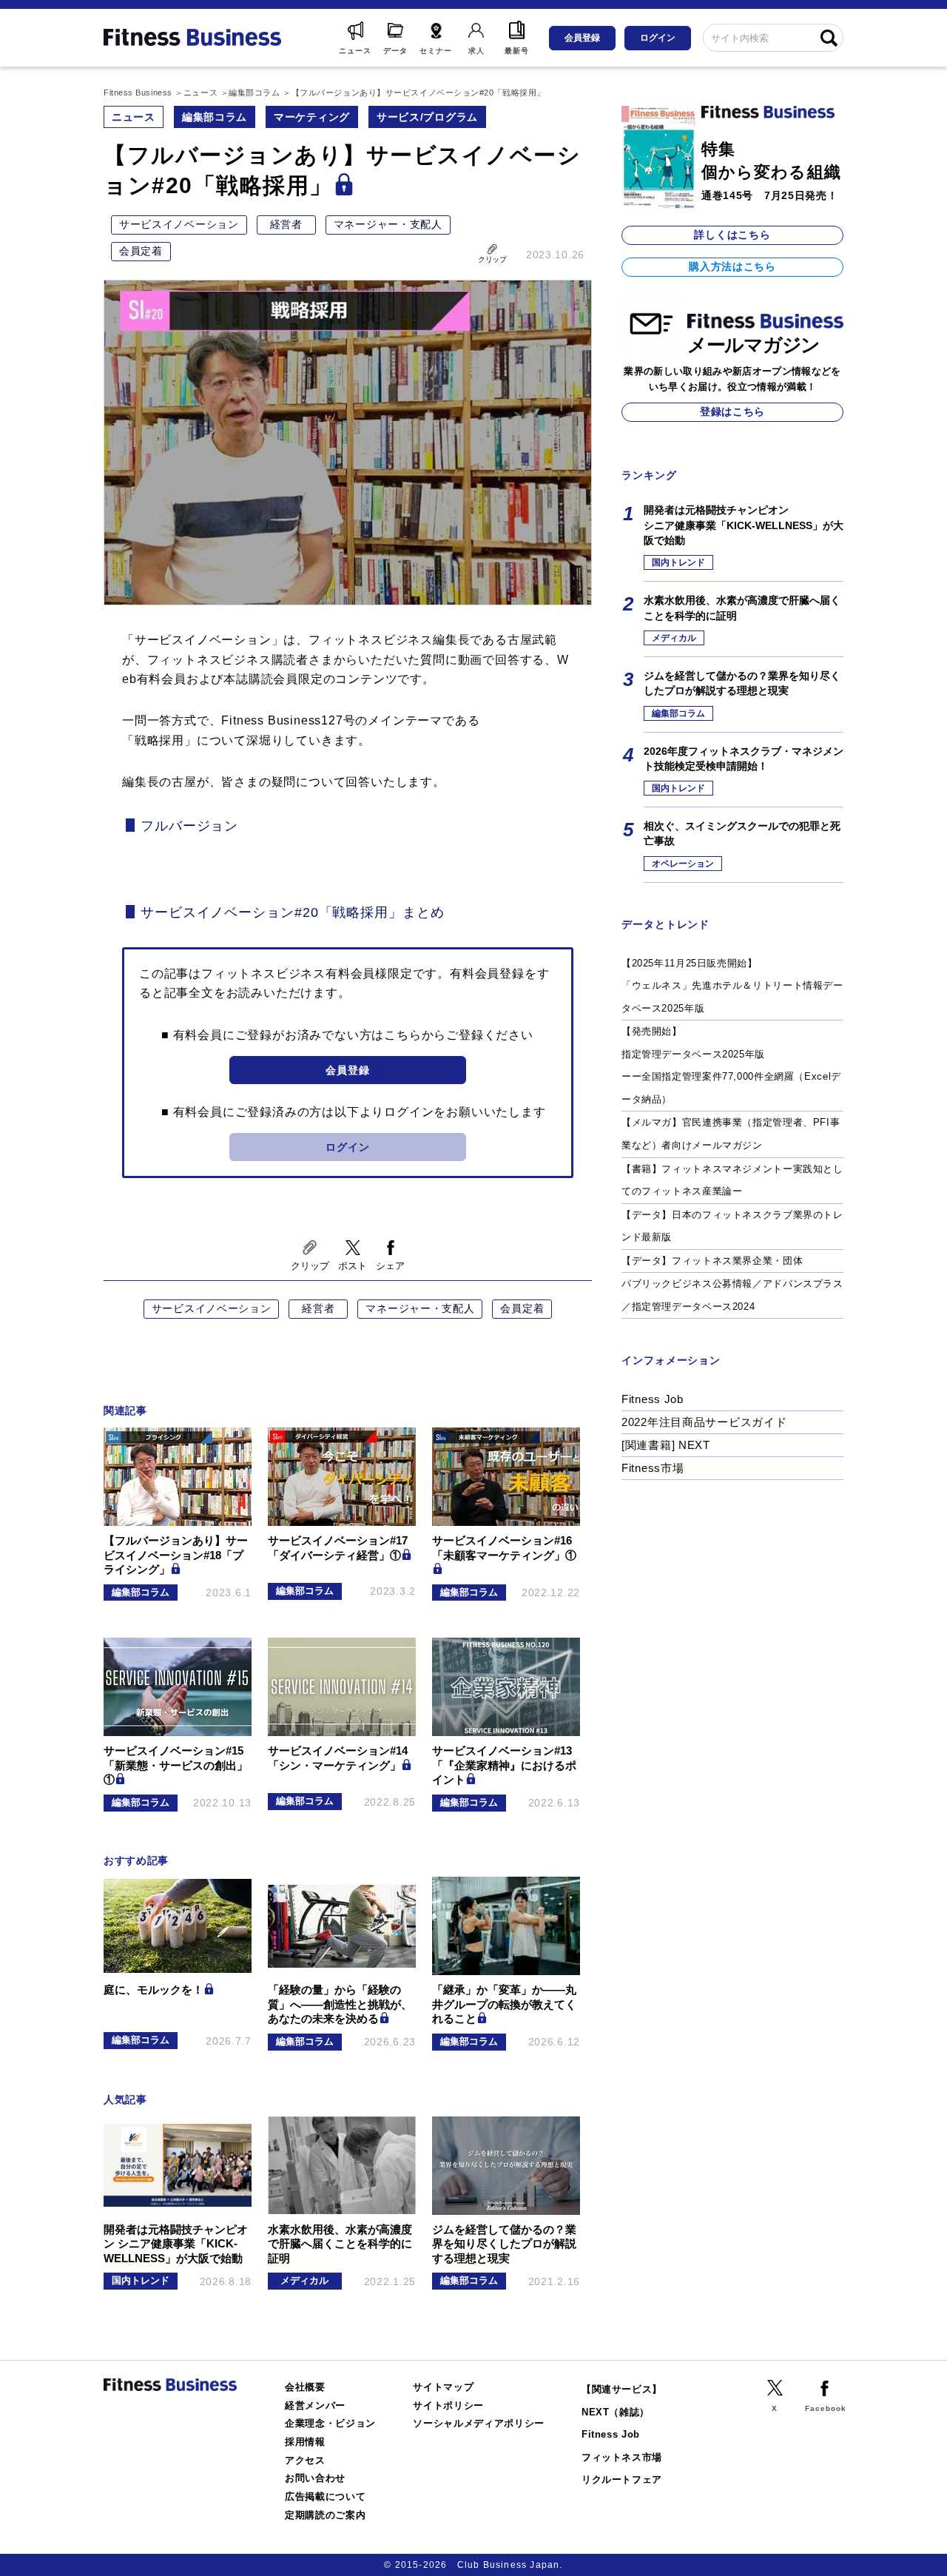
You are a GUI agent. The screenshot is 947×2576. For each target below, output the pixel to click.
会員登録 (582, 38)
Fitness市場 (653, 1468)
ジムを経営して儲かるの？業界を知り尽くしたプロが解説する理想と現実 (742, 683)
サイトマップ (443, 2387)
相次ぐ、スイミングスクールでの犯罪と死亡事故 (742, 833)
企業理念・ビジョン (330, 2423)
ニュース (134, 117)
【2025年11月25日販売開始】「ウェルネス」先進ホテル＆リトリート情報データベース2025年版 (732, 986)
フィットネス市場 (622, 2457)
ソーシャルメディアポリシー (479, 2423)
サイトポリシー (448, 2405)
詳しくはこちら (732, 235)
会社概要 (305, 2387)
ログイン (658, 38)
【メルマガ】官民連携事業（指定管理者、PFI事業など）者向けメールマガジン (731, 1134)
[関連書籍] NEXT (666, 1445)
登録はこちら (732, 411)
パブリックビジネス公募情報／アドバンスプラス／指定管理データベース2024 (732, 1295)
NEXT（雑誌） (616, 2412)
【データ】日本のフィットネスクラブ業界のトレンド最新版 (732, 1226)
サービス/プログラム (427, 117)
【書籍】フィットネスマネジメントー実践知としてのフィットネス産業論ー (732, 1180)
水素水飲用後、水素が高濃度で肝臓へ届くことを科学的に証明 (742, 608)
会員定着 (141, 251)
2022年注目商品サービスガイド (704, 1422)
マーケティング (312, 117)
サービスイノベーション (179, 224)
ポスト (353, 1266)
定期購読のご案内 (325, 2515)
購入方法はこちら (732, 266)
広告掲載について (325, 2496)
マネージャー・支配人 (388, 224)
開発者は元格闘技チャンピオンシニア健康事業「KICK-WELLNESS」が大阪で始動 (744, 525)
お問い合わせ (315, 2478)
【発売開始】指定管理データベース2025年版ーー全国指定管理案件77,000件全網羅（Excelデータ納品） (731, 1065)
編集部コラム (215, 117)
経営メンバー (315, 2405)
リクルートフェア (622, 2479)
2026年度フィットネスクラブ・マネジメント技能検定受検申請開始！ (744, 759)
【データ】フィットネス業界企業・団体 (712, 1261)
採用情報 (305, 2442)
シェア (390, 1266)
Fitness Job (653, 1399)
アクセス (305, 2460)
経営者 (286, 224)
